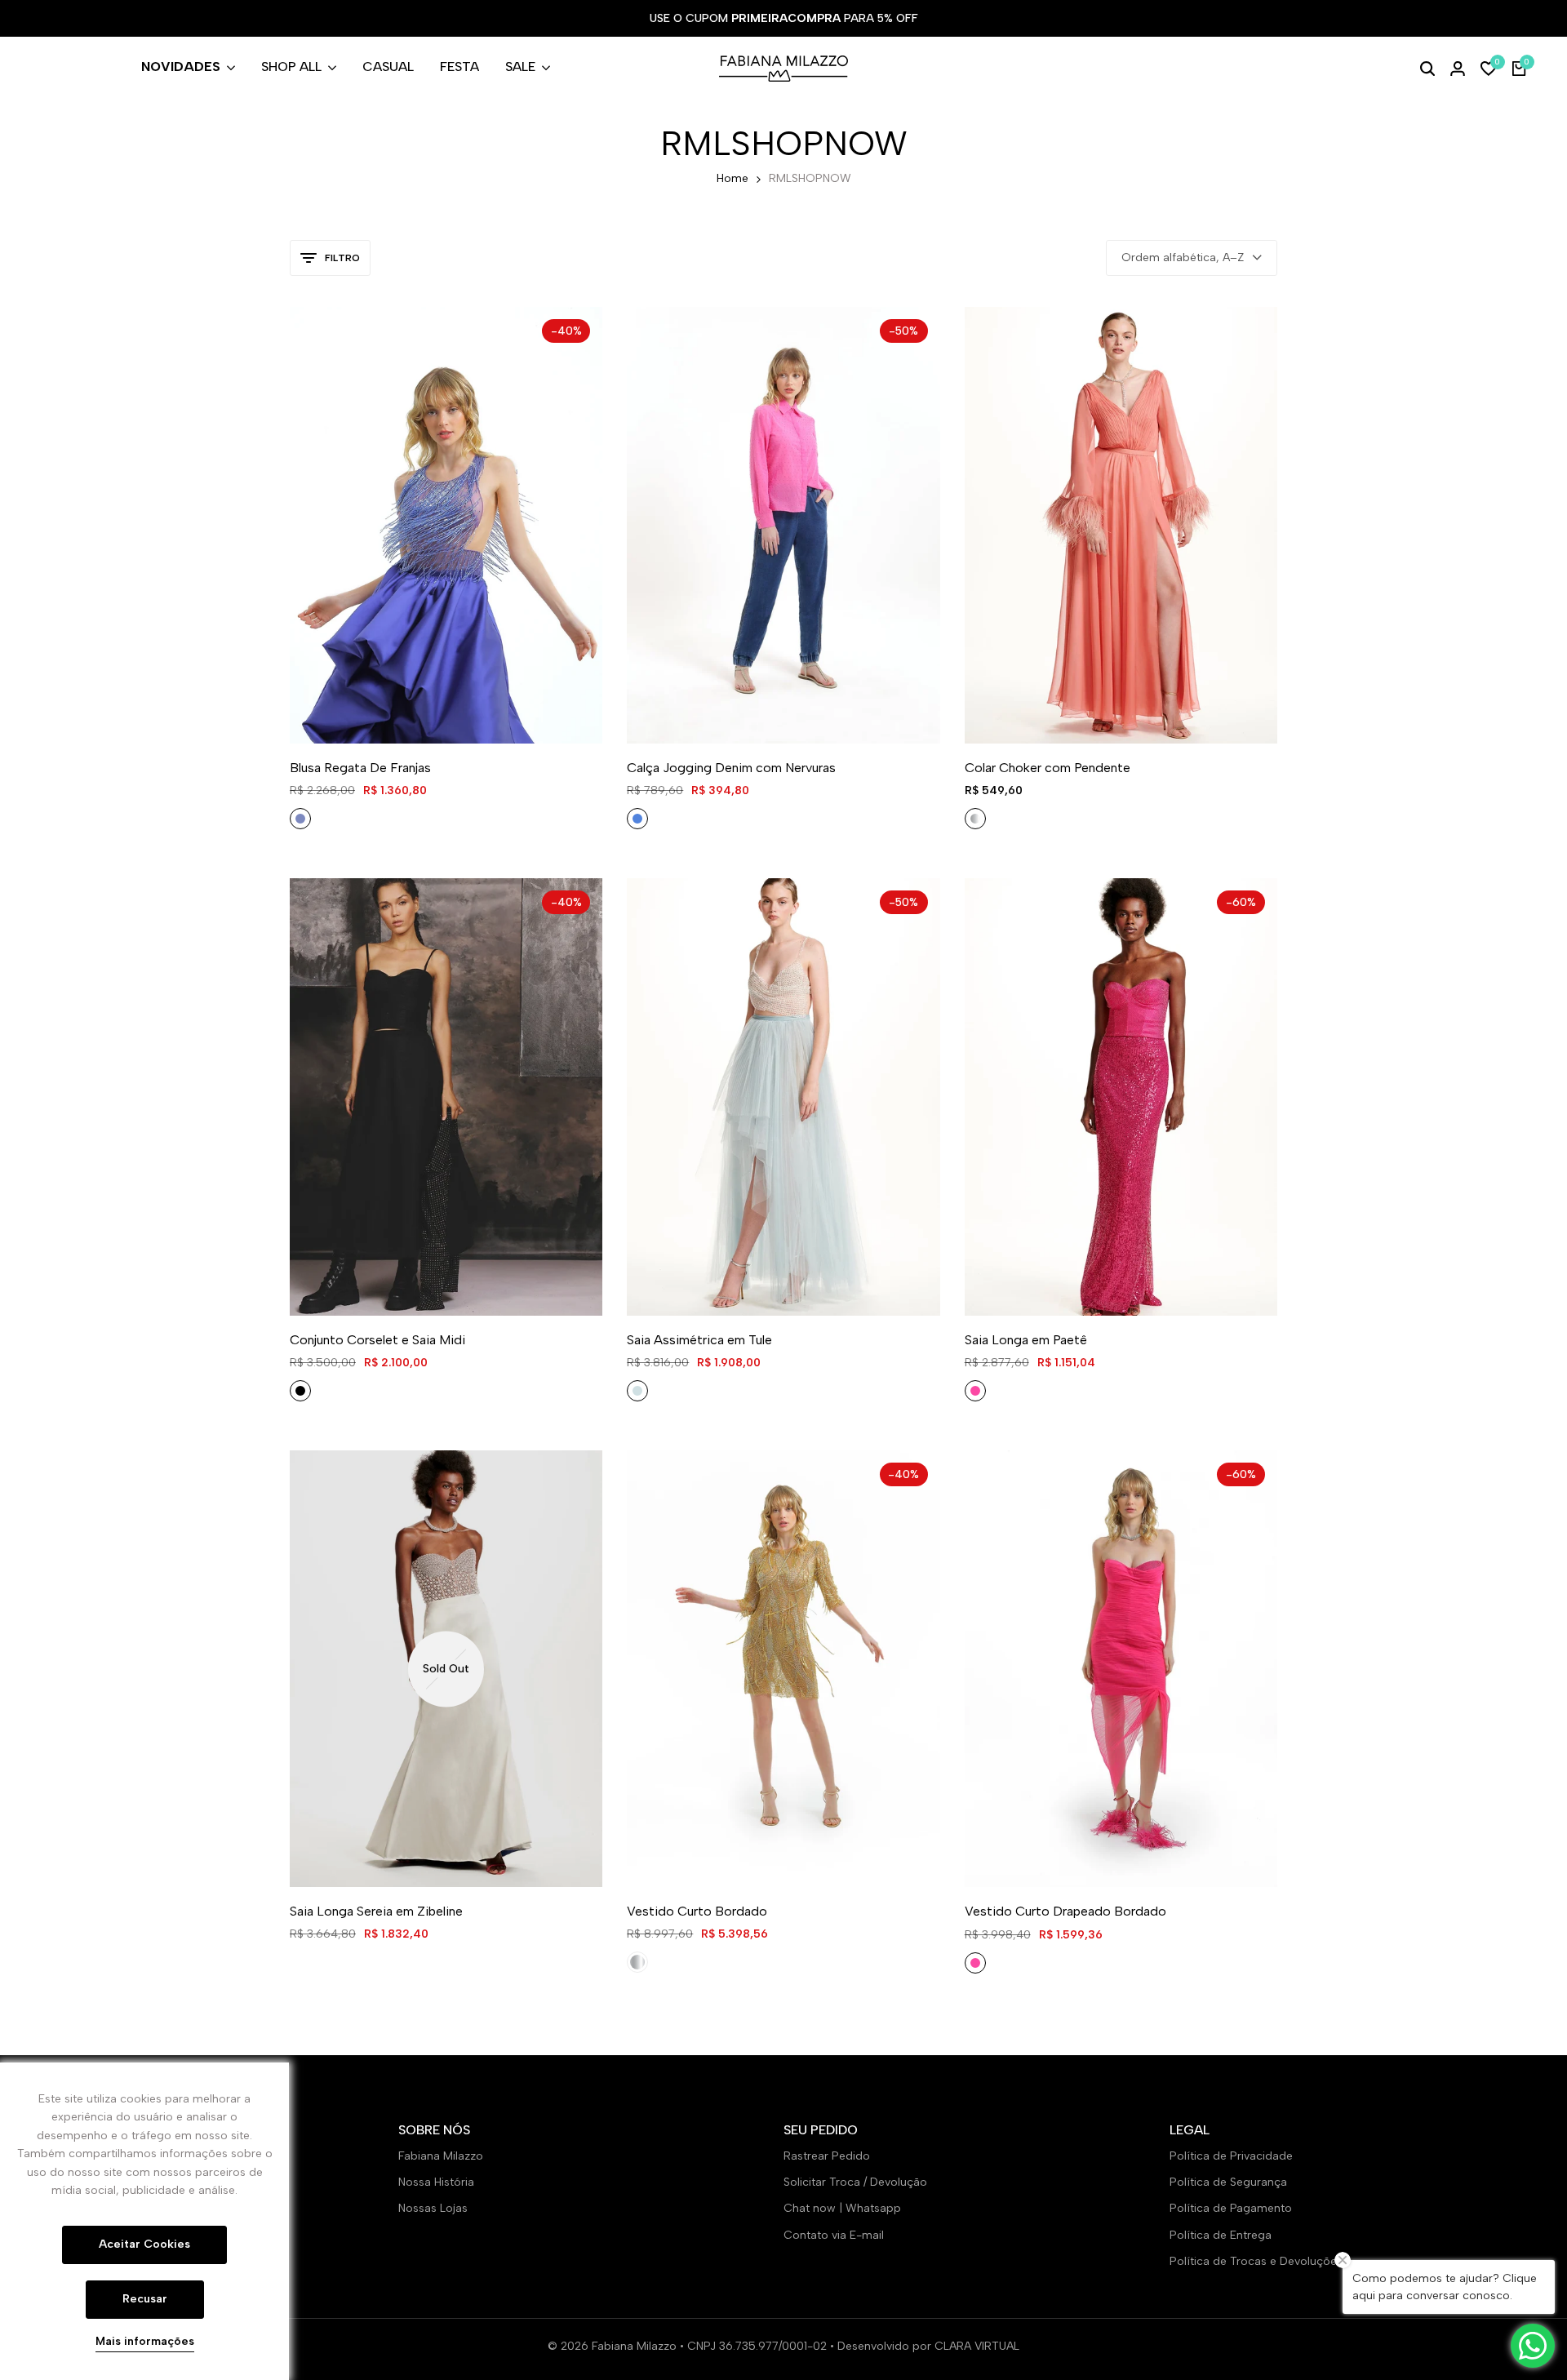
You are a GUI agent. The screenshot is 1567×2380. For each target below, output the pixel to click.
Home (732, 178)
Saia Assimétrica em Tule (699, 1340)
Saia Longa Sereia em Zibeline (376, 1911)
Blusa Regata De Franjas (360, 768)
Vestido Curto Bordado (697, 1911)
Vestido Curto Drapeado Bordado (1065, 1911)
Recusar (145, 2299)
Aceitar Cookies (144, 2244)
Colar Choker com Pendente (1048, 768)
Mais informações (145, 2342)
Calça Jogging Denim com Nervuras (731, 768)
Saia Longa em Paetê (1026, 1340)
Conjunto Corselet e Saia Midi (377, 1340)
